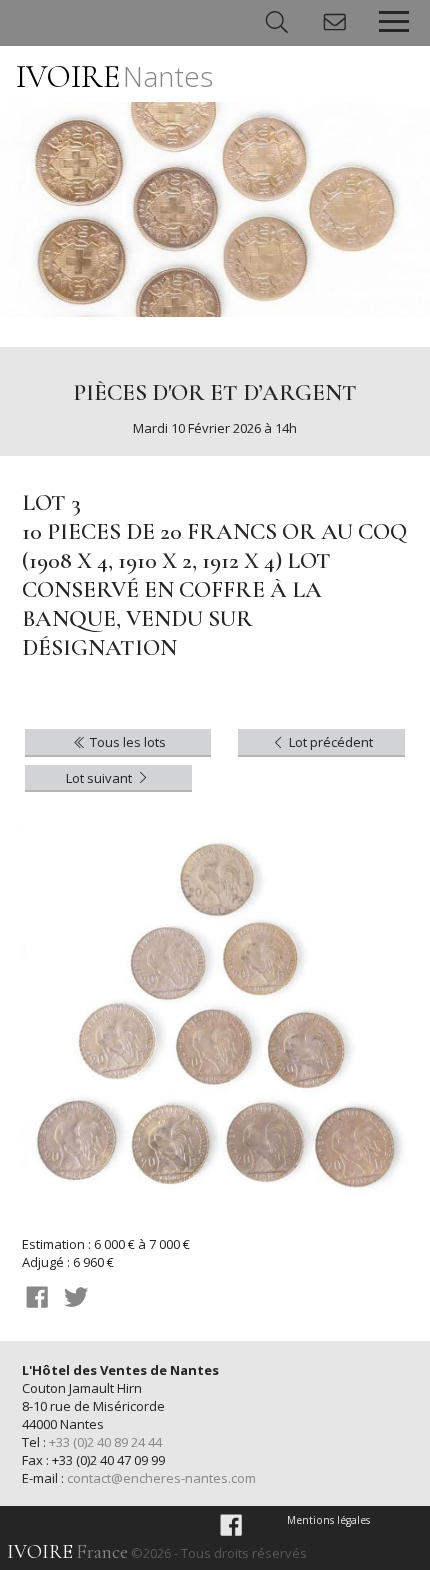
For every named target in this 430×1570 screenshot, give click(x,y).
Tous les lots (126, 742)
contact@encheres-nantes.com (161, 1478)
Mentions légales (328, 1520)
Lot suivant (100, 778)
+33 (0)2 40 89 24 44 (105, 1442)
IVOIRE (114, 76)
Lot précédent (329, 742)
